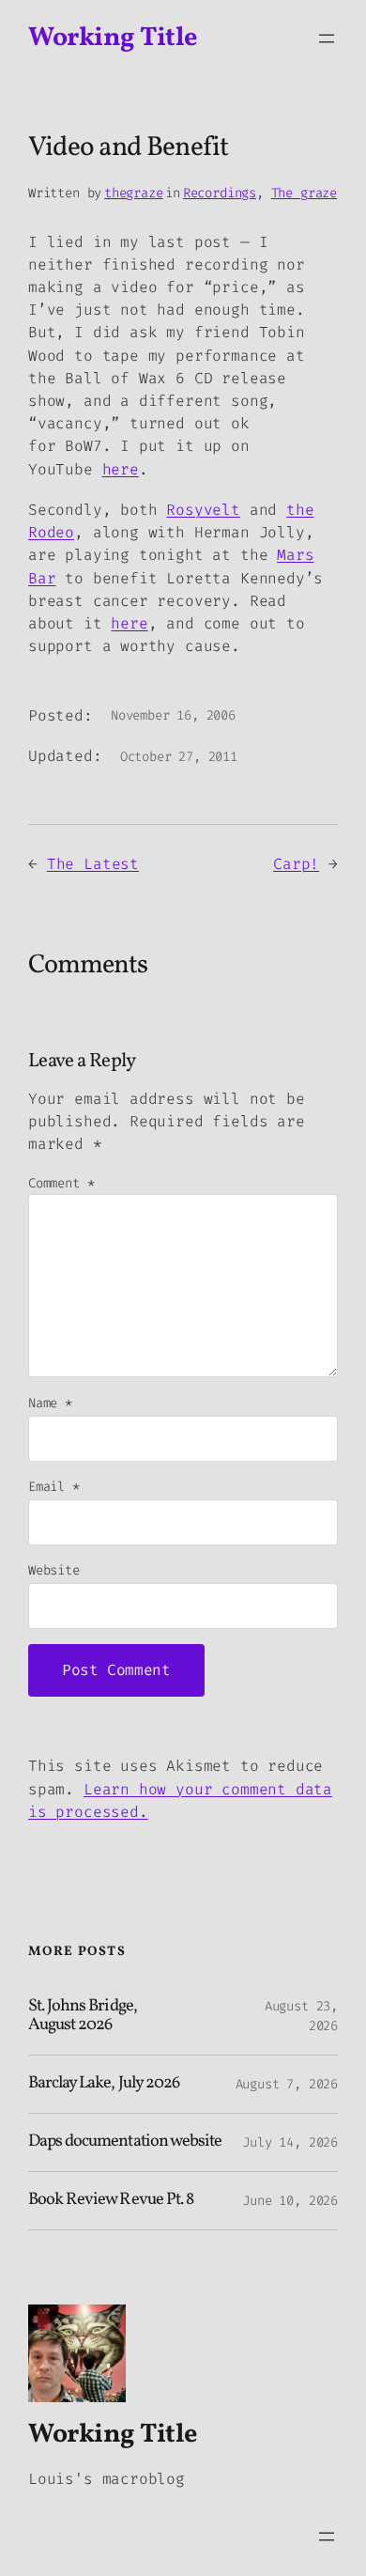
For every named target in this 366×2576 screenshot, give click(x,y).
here (121, 469)
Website (54, 1570)
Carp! (296, 864)
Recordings (220, 193)
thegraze (134, 193)
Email (54, 1487)
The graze (304, 193)
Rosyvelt (203, 510)
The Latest (93, 864)
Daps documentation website (125, 2142)
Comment (61, 1183)
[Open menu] (327, 39)
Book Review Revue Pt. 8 (111, 2201)
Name (50, 1403)
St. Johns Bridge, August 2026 (83, 2017)
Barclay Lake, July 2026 (104, 2084)
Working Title (113, 38)
